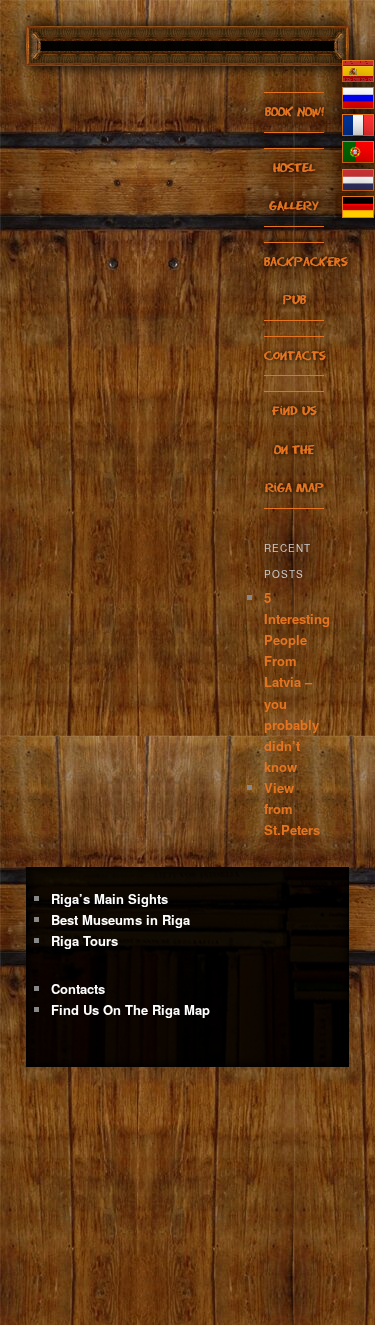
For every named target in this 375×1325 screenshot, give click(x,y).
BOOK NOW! (294, 111)
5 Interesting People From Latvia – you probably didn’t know (297, 682)
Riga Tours (84, 940)
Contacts (295, 355)
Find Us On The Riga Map (294, 449)
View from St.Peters (292, 808)
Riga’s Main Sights (109, 898)
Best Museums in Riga (120, 919)
